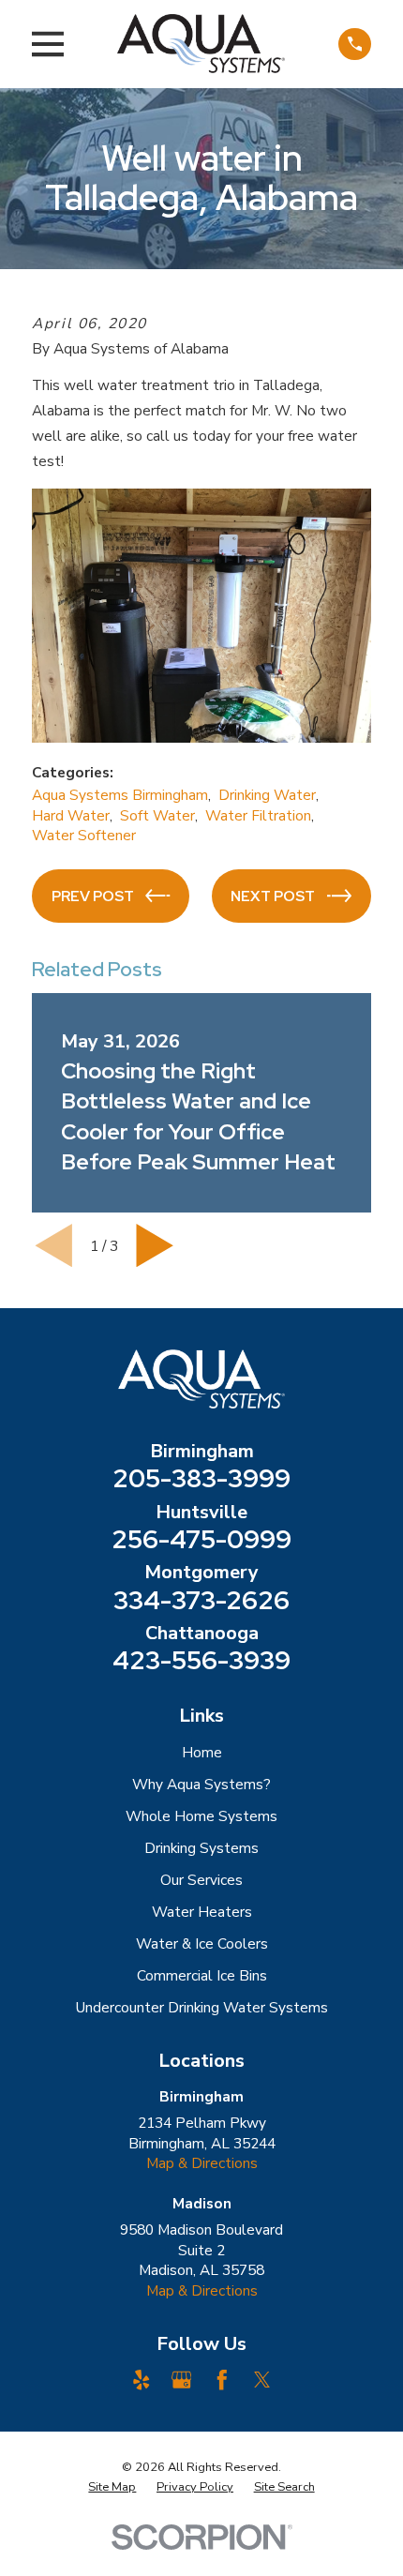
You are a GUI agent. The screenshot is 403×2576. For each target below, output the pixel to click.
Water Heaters (202, 1912)
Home (202, 1752)
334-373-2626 (201, 1600)
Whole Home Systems (201, 1816)
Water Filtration (258, 815)
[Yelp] (142, 2380)
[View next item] (155, 1245)
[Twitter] (262, 2380)
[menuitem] (112, 2487)
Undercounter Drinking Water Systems (202, 2007)
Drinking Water (267, 795)
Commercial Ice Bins (202, 1975)
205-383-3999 (201, 1478)
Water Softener (84, 835)
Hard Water (71, 815)
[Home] (201, 44)
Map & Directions (202, 2163)
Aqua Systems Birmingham (120, 795)
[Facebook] (222, 2380)
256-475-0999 (201, 1539)
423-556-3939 (201, 1660)
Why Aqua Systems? (201, 1784)
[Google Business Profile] (182, 2380)
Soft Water (157, 815)
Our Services (201, 1880)
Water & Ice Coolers (202, 1943)
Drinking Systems (201, 1848)
